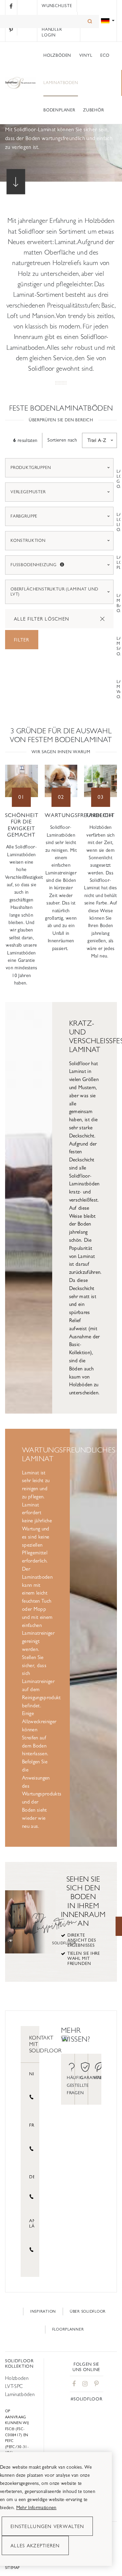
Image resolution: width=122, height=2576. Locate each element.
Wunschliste (57, 6)
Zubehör (93, 110)
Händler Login (52, 32)
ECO (105, 55)
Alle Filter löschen (42, 619)
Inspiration (43, 2311)
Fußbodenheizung (62, 565)
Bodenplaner (59, 110)
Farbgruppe (24, 516)
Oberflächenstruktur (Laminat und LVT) (54, 592)
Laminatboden (61, 83)
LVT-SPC (14, 2386)
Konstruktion (28, 541)
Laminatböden (20, 2394)
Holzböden (57, 55)
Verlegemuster (28, 492)
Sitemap (13, 2568)
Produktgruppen (31, 468)
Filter (22, 640)
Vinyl (86, 55)
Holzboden (17, 2378)
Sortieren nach (62, 440)
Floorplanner (68, 2329)
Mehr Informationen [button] (36, 2507)
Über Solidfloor (88, 2311)
